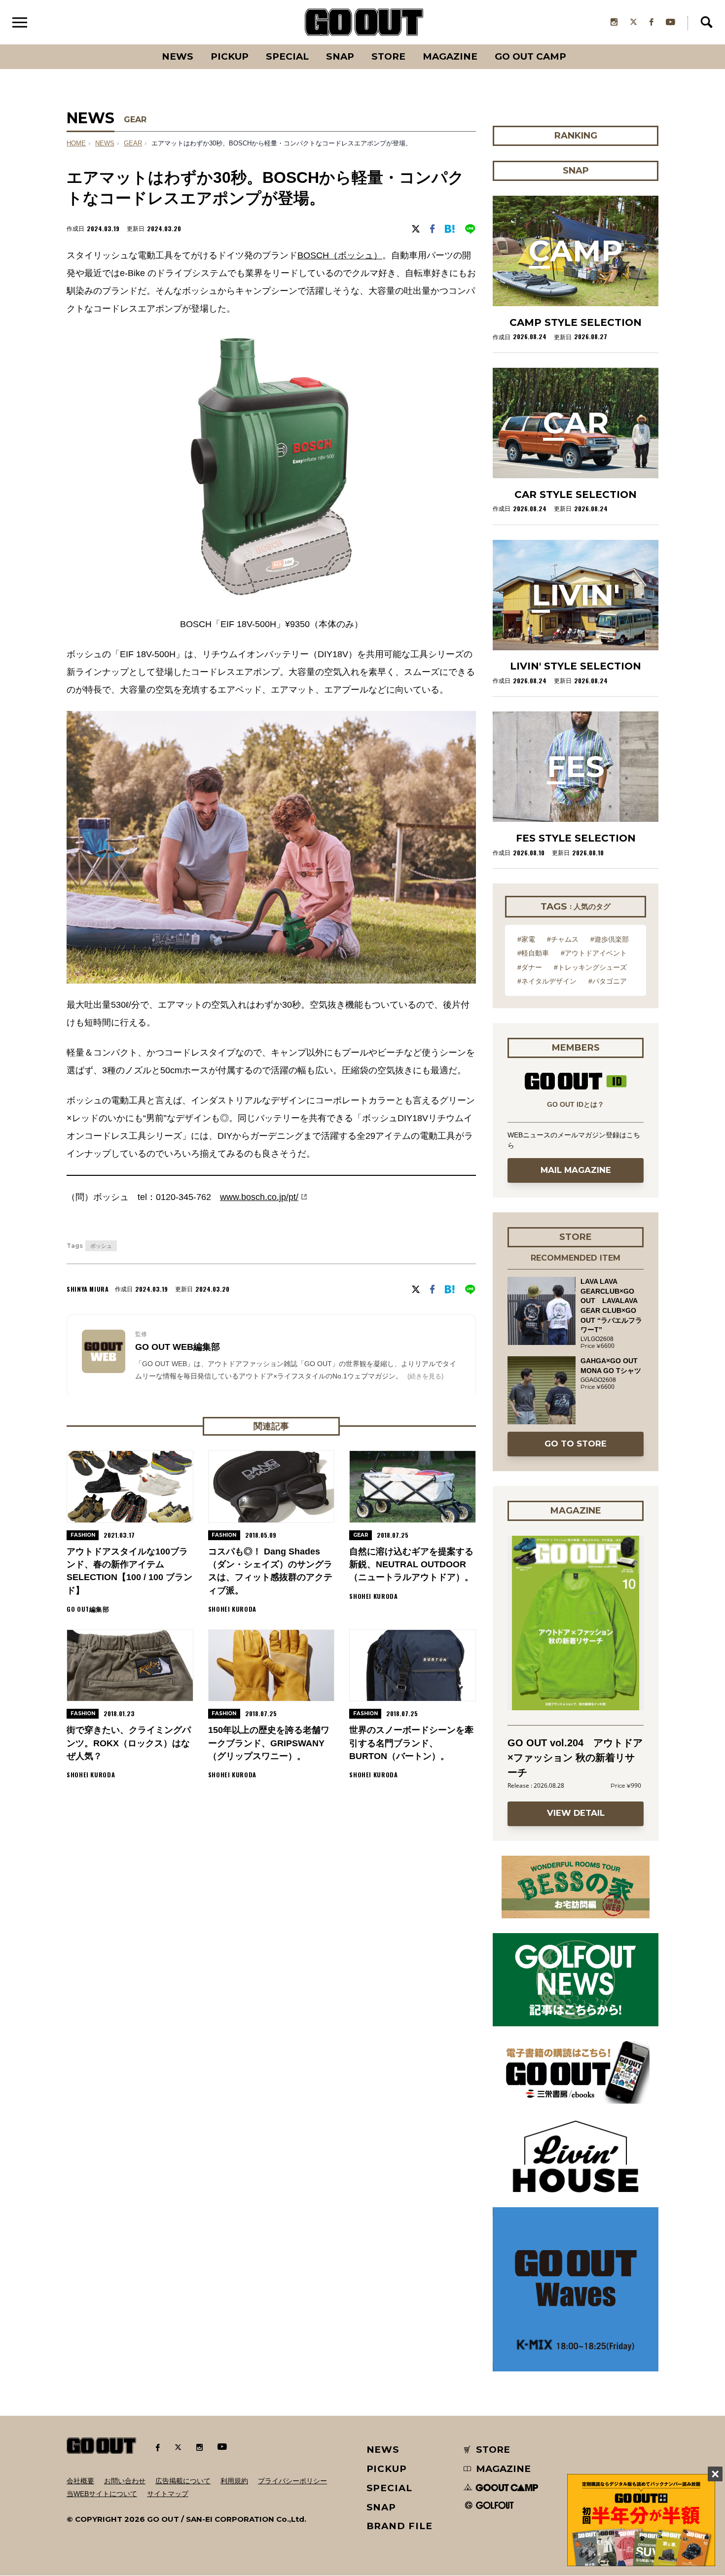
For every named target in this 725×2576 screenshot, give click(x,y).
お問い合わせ (125, 2481)
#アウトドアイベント (594, 953)
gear (133, 143)
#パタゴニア (608, 981)
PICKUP (230, 56)
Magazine (450, 56)
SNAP (340, 56)
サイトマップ (168, 2494)
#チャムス (563, 939)
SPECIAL (287, 56)
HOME (76, 143)
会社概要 (80, 2481)
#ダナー (530, 967)
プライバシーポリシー (292, 2481)
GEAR (135, 120)
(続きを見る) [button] (425, 1376)
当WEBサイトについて (102, 2494)
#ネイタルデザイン (547, 981)
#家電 (526, 939)
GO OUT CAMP (530, 56)
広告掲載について (183, 2481)
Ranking (575, 44)
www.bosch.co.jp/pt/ (259, 1197)
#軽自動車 (533, 953)
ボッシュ (101, 1246)
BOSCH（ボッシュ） (340, 255)
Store (388, 56)
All (141, 44)
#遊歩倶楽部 (610, 939)
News (178, 56)
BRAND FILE (399, 2526)
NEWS (105, 143)
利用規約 (234, 2481)
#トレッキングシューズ (590, 967)
